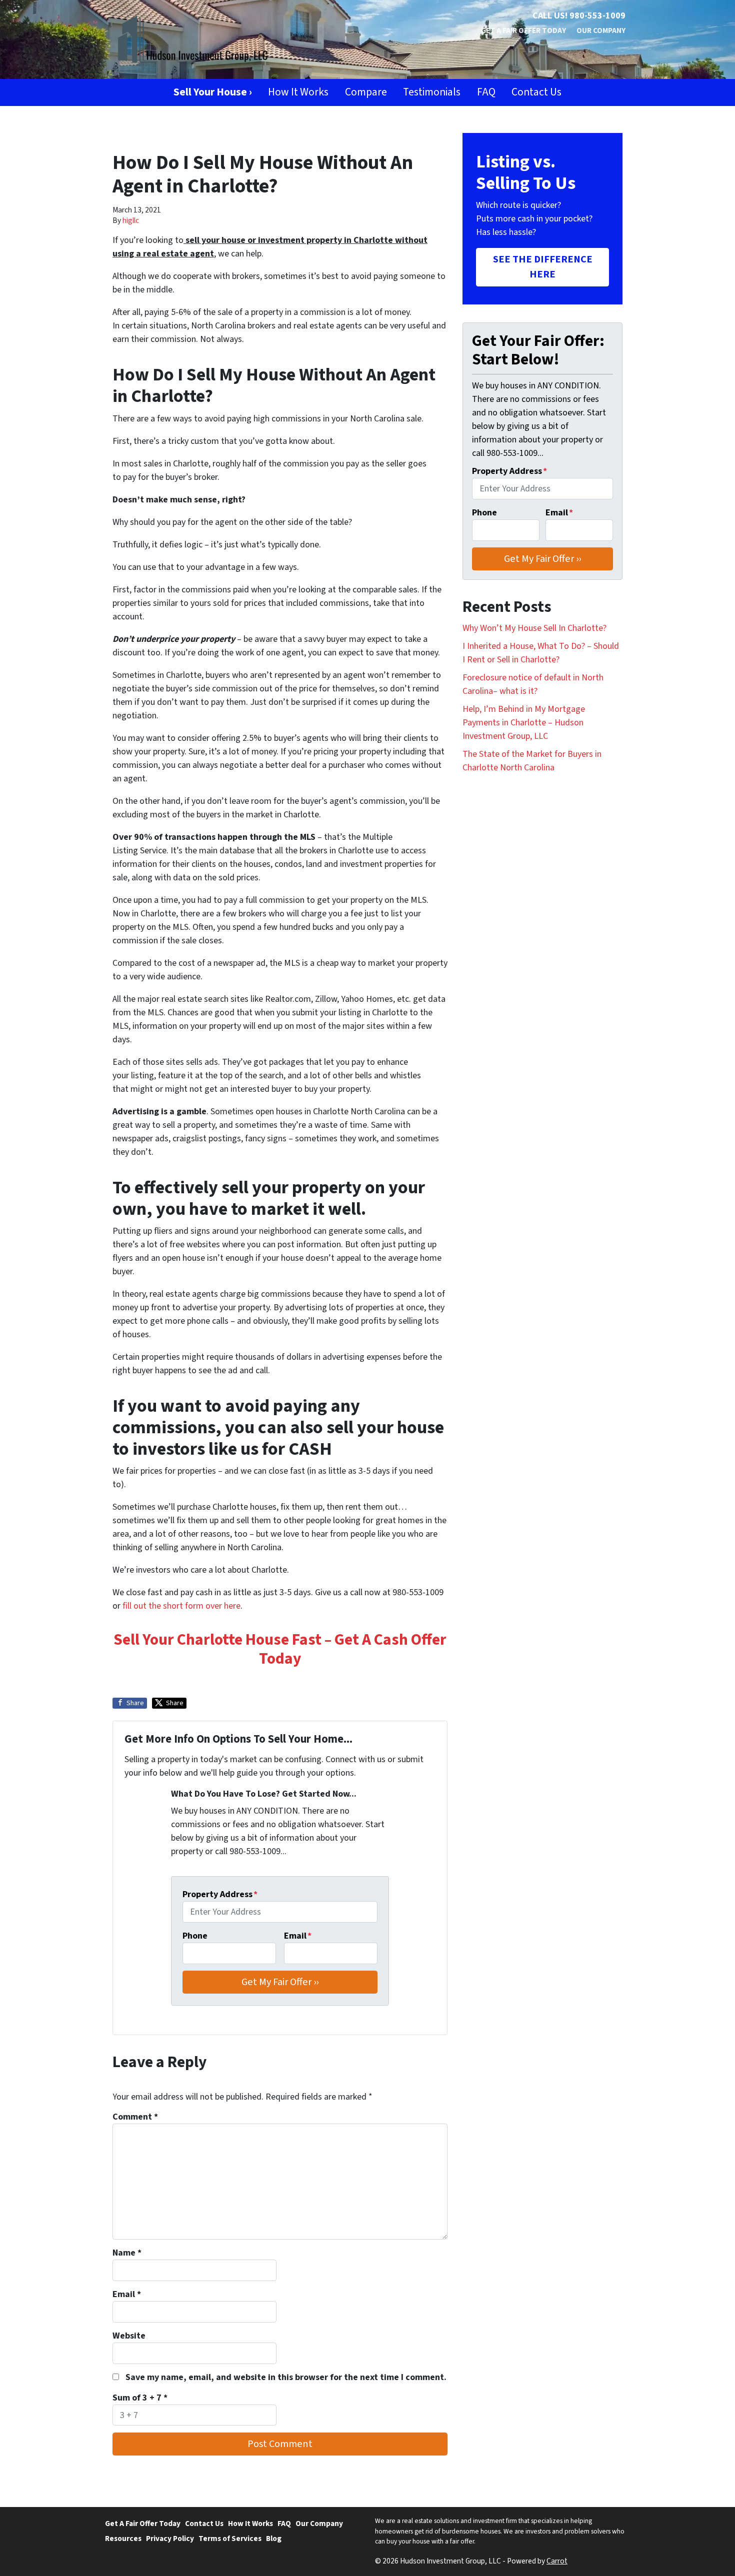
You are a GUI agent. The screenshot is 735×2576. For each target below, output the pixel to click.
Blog (274, 2539)
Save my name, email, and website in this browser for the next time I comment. (286, 2377)
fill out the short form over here (181, 1606)
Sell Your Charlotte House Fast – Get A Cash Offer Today (280, 1649)
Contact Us (536, 92)
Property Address (220, 1894)
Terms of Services (230, 2539)
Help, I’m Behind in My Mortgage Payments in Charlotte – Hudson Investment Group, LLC (524, 723)
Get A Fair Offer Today (523, 30)
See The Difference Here (543, 267)
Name (127, 2253)
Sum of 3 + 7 (140, 2398)
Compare (366, 92)
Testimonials (432, 92)
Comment (135, 2117)
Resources (123, 2539)
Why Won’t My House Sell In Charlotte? (534, 628)
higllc (131, 220)
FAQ (486, 92)
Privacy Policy (170, 2539)
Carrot (557, 2561)
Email (298, 1936)
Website (129, 2336)
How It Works (298, 92)
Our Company (601, 30)
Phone (195, 1936)
